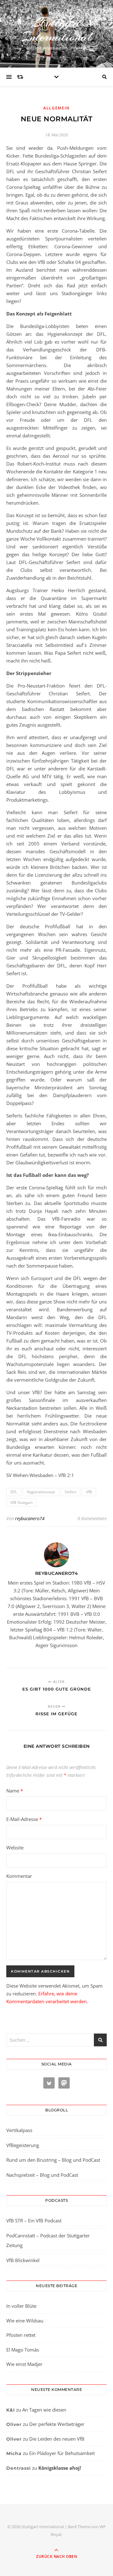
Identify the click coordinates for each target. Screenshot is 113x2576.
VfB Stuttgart (22, 1502)
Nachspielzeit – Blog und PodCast (42, 2175)
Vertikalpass (19, 2130)
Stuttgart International (57, 30)
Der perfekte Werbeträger (57, 2424)
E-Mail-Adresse (24, 1819)
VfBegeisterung (23, 2145)
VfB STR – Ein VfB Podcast (34, 2221)
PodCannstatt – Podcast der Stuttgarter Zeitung (48, 2241)
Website (15, 1848)
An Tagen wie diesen (44, 2410)
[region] (56, 2523)
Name (15, 1791)
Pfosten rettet (21, 2335)
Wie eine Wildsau (25, 2321)
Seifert (70, 1492)
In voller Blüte (21, 2306)
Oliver (14, 2424)
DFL (14, 1492)
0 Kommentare (92, 1518)
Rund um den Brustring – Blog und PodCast (53, 2160)
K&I (11, 2410)
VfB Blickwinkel (23, 2260)
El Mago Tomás (23, 2350)
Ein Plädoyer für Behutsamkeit (62, 2453)
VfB (89, 1492)
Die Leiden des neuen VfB (57, 2439)
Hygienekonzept (41, 1492)
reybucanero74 (30, 1518)
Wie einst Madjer (24, 2364)
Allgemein (56, 108)
